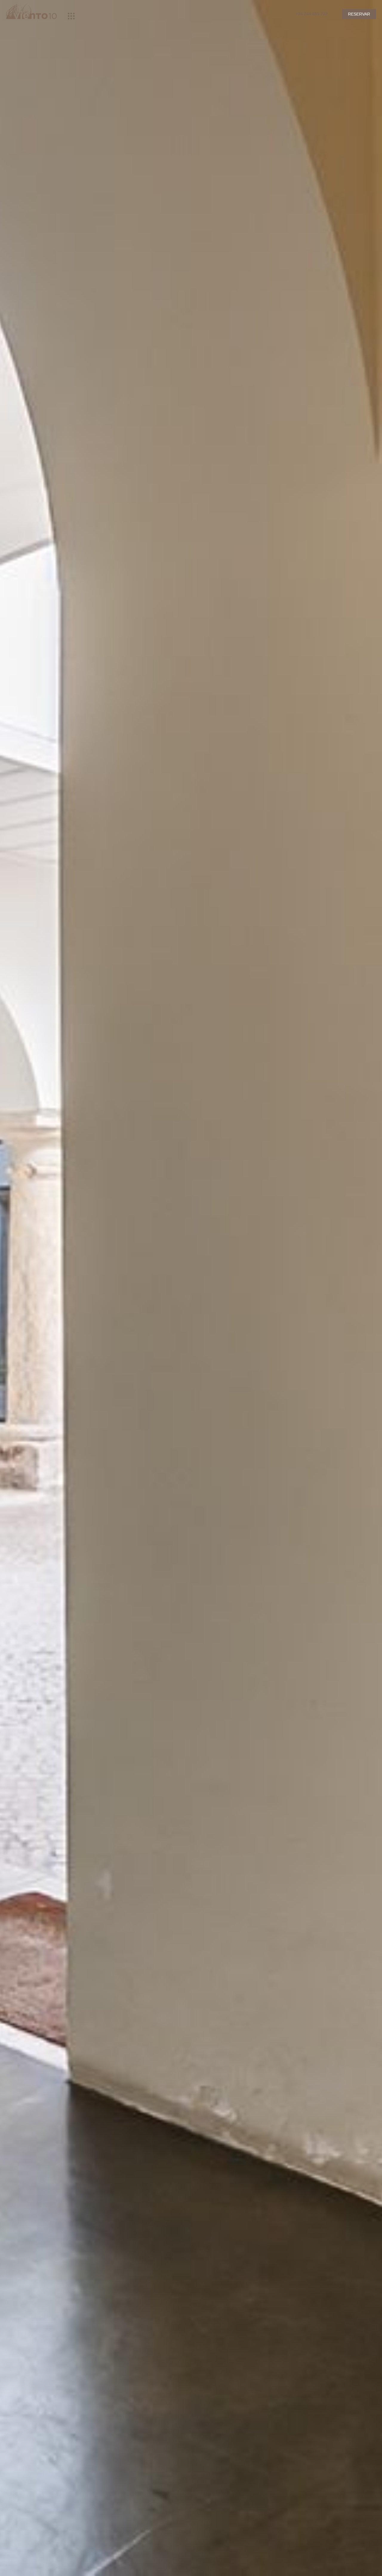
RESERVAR (359, 14)
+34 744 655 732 (312, 14)
